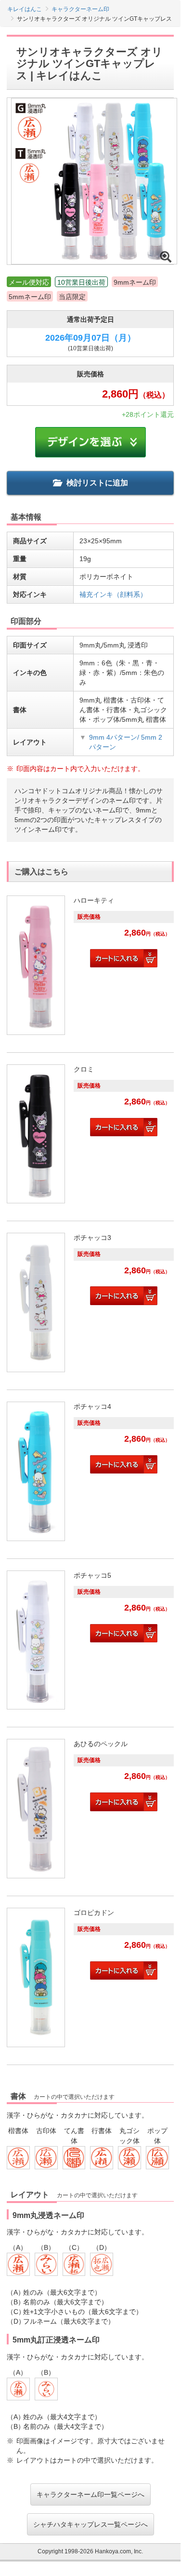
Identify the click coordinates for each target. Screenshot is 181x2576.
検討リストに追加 (97, 483)
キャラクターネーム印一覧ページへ (90, 2494)
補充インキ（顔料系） (113, 594)
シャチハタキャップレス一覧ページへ (90, 2524)
